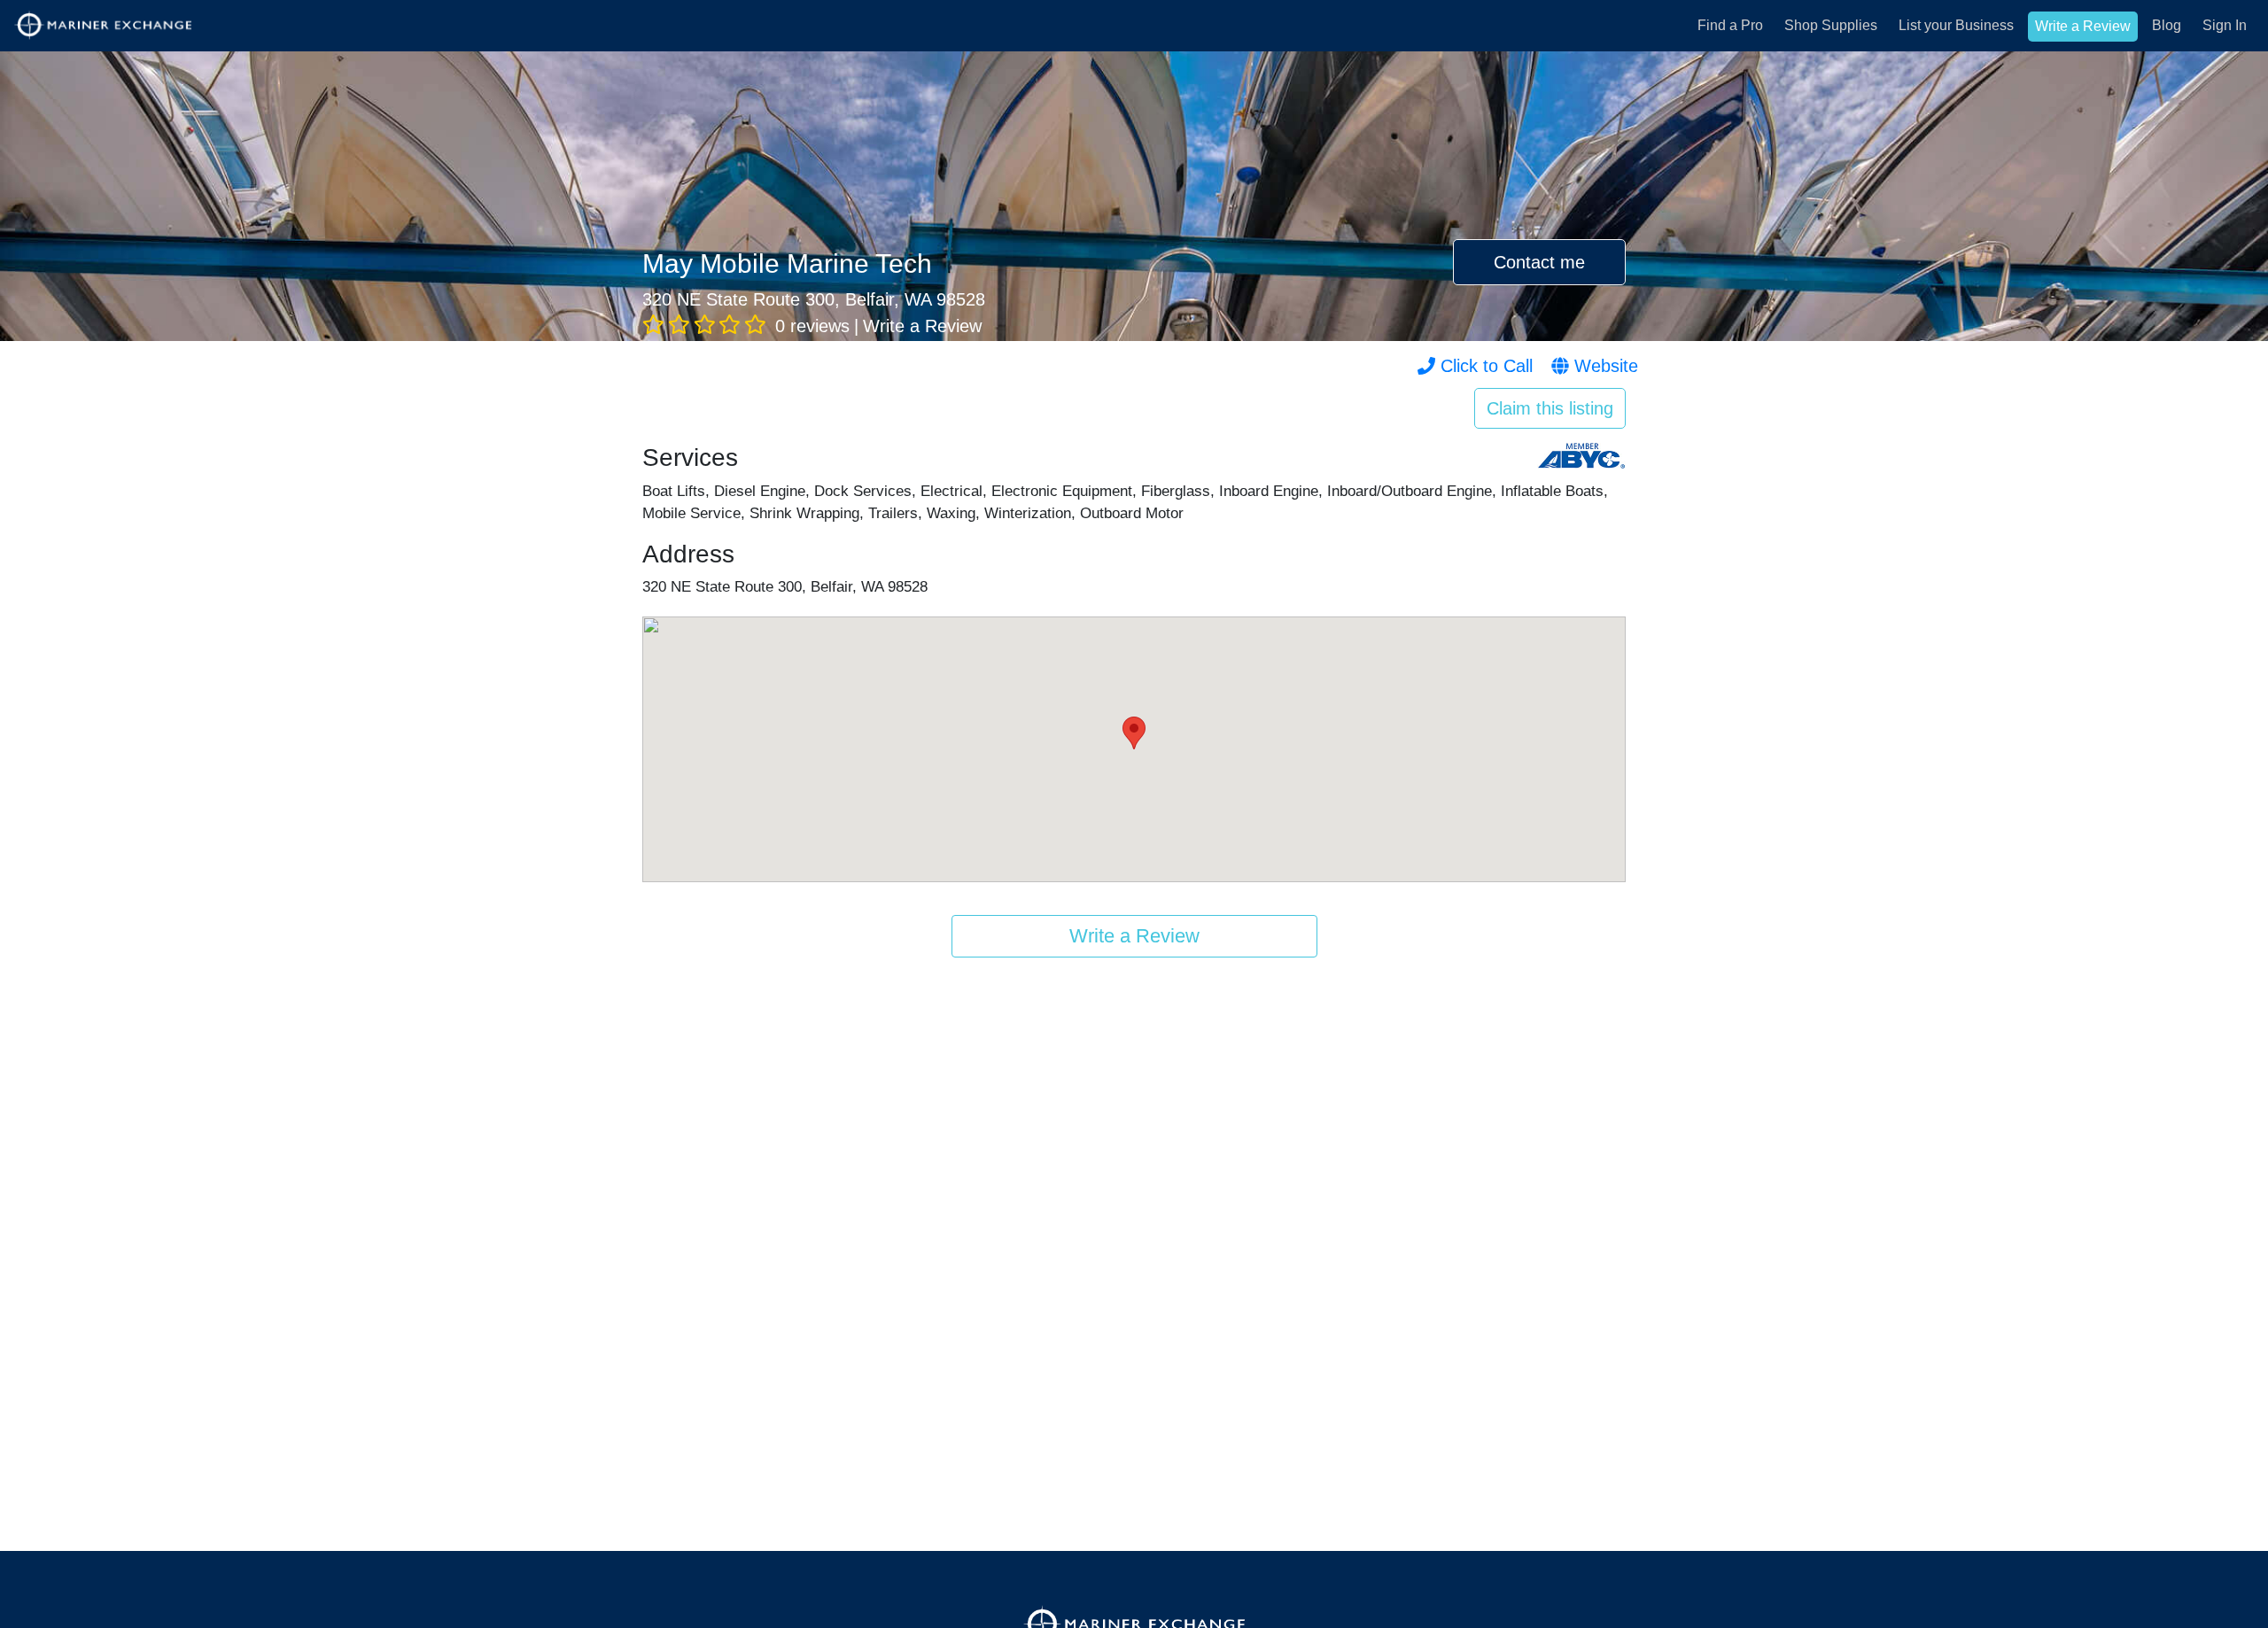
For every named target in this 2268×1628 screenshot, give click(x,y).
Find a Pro (1730, 25)
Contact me (1539, 262)
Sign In (2225, 25)
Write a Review (2083, 26)
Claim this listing (1550, 408)
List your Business (1956, 25)
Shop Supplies (1831, 25)
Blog (2167, 25)
